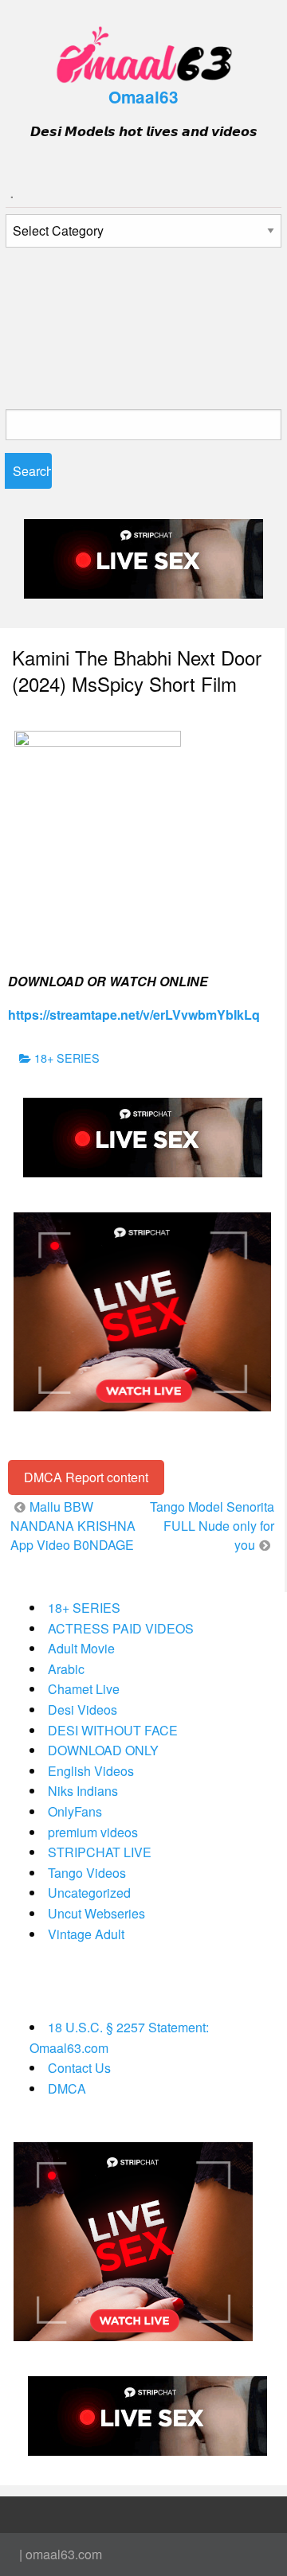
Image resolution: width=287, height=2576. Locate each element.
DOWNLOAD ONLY (103, 1750)
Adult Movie (81, 1648)
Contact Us (79, 2068)
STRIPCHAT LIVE (100, 1852)
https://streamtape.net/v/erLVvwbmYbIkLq (134, 1015)
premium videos (93, 1832)
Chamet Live (84, 1689)
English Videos (91, 1771)
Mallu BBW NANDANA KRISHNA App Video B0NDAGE (73, 1526)
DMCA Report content (86, 1477)
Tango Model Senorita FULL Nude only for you (212, 1526)
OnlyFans (75, 1811)
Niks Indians (83, 1791)
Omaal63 (143, 97)
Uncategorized (89, 1893)
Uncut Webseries (96, 1913)
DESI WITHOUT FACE (113, 1730)
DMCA (67, 2088)
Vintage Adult (86, 1934)
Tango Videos (87, 1873)
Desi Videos (83, 1710)
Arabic (66, 1669)
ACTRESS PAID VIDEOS (121, 1628)
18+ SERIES (67, 1058)
